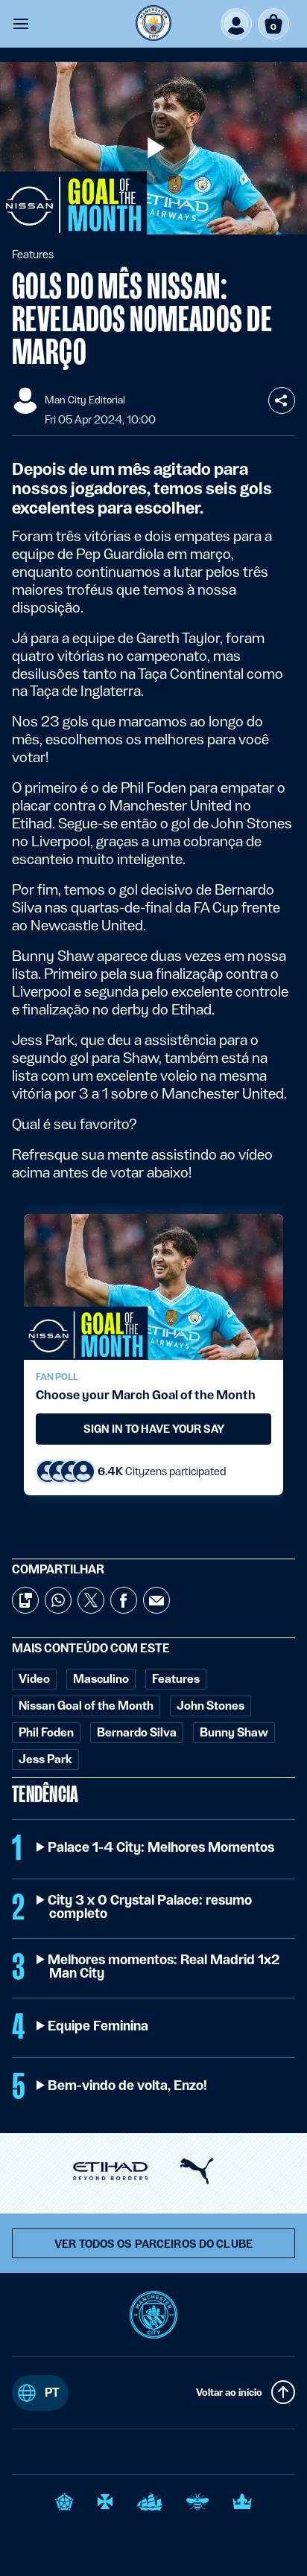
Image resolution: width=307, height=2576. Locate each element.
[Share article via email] (156, 1600)
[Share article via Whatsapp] (58, 1600)
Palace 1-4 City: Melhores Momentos (162, 1847)
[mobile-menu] (21, 24)
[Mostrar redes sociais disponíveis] (282, 400)
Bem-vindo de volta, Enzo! (128, 2086)
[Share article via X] (91, 1600)
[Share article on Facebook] (124, 1600)
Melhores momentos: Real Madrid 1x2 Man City (164, 1966)
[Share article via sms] (25, 1600)
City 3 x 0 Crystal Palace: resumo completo (151, 1907)
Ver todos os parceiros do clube (153, 2244)
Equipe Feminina (99, 2026)
